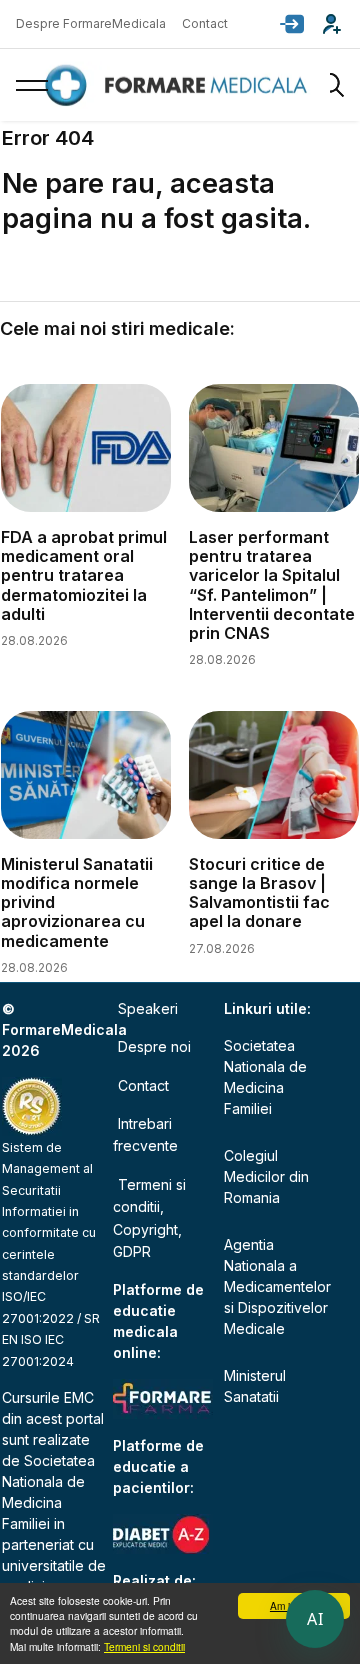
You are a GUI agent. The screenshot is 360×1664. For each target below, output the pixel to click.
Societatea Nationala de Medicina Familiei (265, 1077)
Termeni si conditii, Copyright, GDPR (149, 1218)
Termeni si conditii (144, 1646)
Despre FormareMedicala (91, 23)
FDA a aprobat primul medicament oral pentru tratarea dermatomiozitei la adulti (84, 575)
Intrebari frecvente (145, 1134)
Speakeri (148, 1008)
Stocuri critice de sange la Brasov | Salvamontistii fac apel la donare (259, 893)
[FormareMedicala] (180, 85)
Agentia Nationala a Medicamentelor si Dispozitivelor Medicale (276, 1286)
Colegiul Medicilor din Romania (266, 1176)
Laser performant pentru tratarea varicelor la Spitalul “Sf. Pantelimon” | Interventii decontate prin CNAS (272, 585)
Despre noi (154, 1046)
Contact (205, 23)
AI (315, 1619)
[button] (292, 24)
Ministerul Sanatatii (255, 1386)
